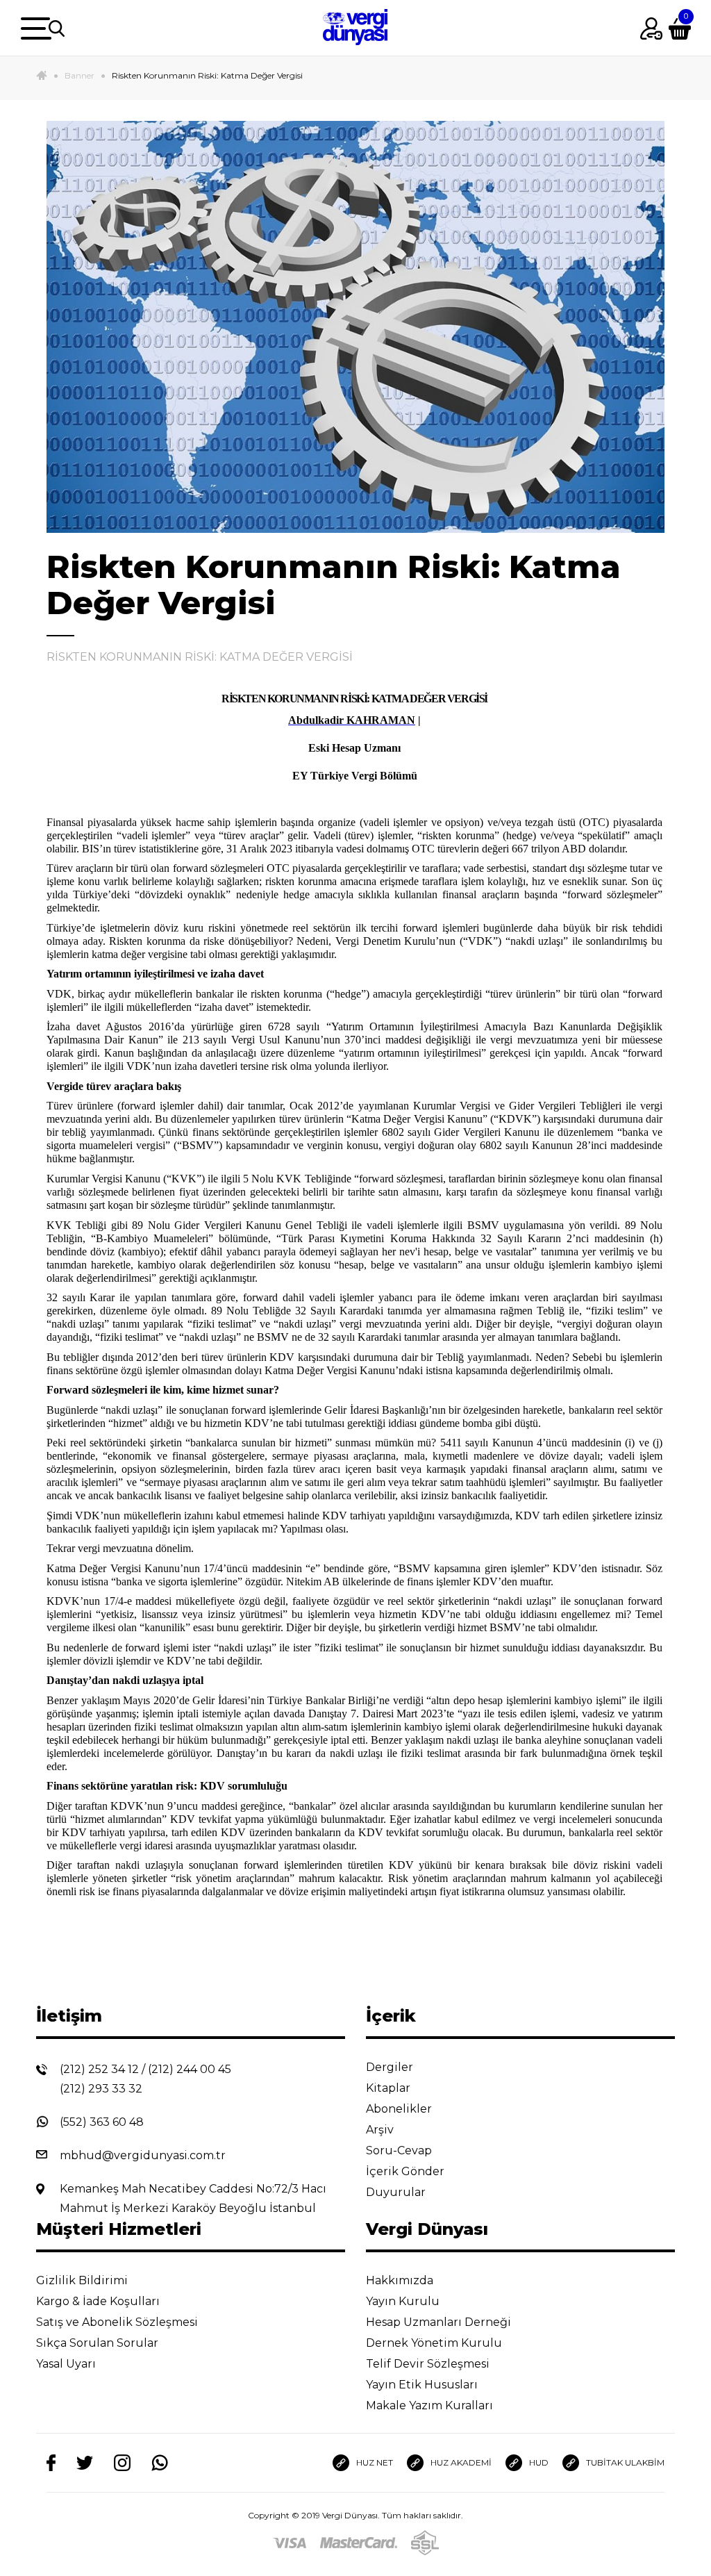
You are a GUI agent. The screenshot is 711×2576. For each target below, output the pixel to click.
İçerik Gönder (407, 2171)
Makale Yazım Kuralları (431, 2405)
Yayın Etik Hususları (423, 2385)
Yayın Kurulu (404, 2301)
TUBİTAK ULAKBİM (625, 2462)
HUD (539, 2462)
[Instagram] (122, 2463)
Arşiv (381, 2130)
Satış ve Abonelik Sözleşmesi (118, 2322)
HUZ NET (375, 2462)
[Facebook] (51, 2463)
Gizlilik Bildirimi (83, 2280)
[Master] (359, 2543)
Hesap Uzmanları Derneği (440, 2322)
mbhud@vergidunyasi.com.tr (143, 2155)
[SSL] (425, 2543)
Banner (80, 75)
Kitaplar (390, 2088)
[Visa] (290, 2543)
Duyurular (397, 2192)
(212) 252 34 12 (99, 2069)
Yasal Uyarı (67, 2364)
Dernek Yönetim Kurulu (435, 2343)
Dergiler (391, 2067)
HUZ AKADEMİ (461, 2462)
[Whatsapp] (160, 2463)
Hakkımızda (401, 2280)
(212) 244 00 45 (190, 2069)
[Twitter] (85, 2463)
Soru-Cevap (400, 2150)
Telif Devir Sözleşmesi (428, 2364)
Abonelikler (400, 2109)
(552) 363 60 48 (102, 2122)
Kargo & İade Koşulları (99, 2301)
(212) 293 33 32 (101, 2089)
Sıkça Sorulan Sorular (99, 2343)
